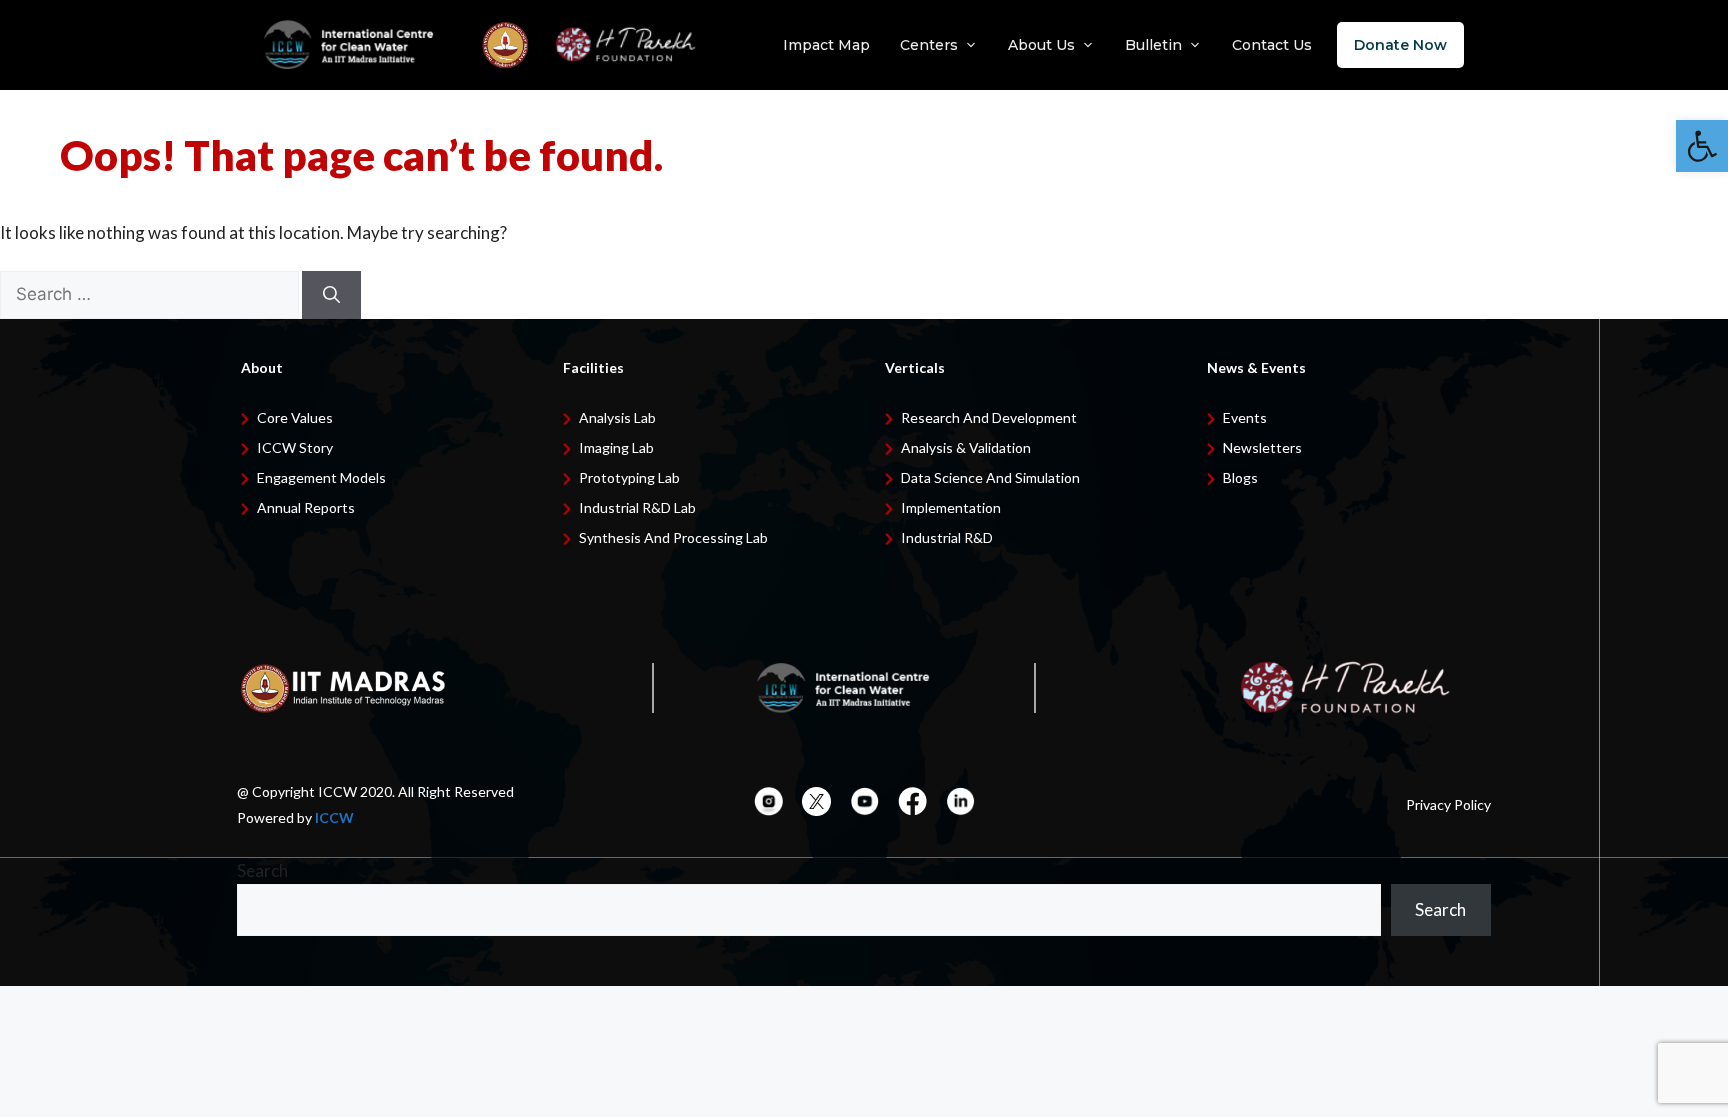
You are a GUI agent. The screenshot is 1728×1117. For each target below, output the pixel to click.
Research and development (989, 417)
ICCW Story (295, 447)
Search (262, 870)
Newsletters (1262, 447)
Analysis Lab (617, 417)
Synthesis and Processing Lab (673, 537)
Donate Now (1400, 45)
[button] (1702, 146)
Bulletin (1153, 45)
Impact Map (826, 45)
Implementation (951, 507)
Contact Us (1272, 45)
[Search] (331, 295)
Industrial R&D (947, 537)
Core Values (295, 417)
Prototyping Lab (629, 477)
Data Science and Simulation (990, 477)
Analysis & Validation (966, 447)
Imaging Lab (616, 447)
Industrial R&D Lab (637, 507)
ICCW (334, 817)
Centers (929, 45)
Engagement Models (321, 477)
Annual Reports (306, 507)
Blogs (1240, 477)
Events (1245, 417)
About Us (1041, 45)
